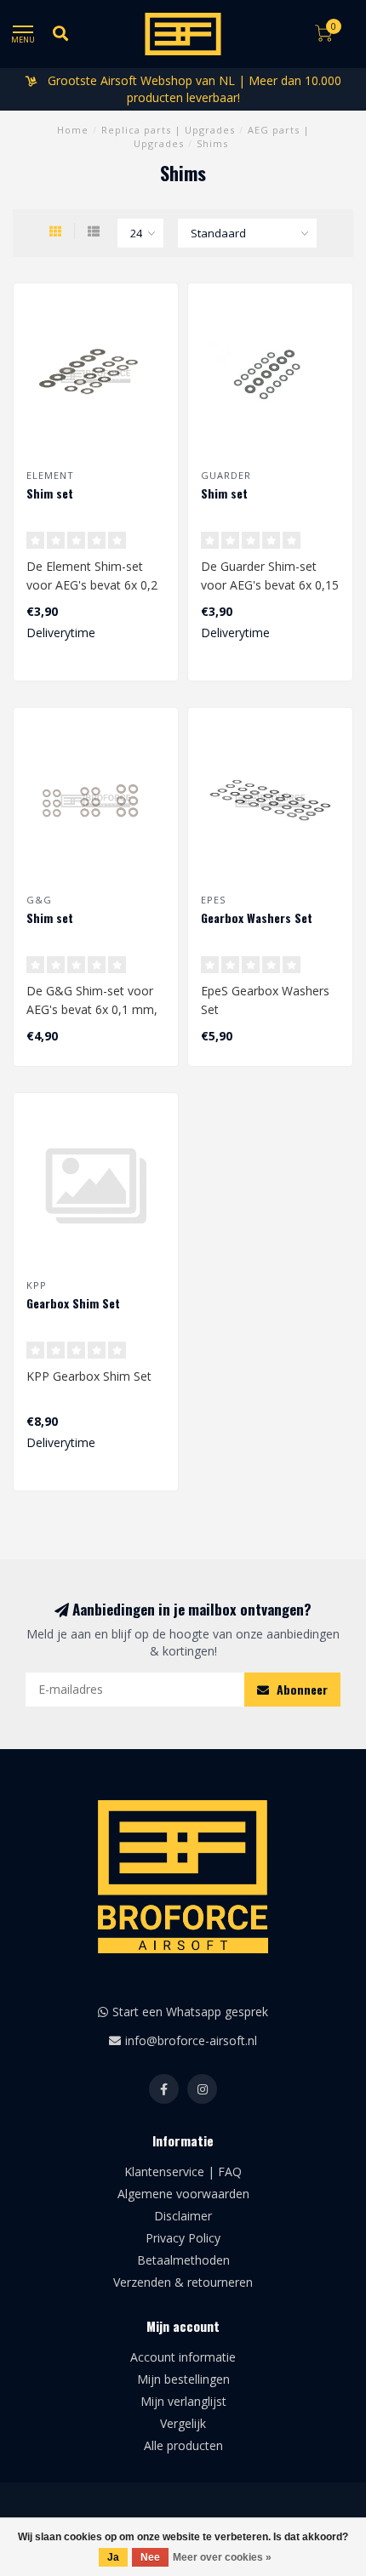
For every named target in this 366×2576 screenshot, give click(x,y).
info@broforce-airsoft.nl (191, 2040)
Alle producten (183, 2445)
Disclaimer (183, 2216)
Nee (150, 2557)
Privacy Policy (183, 2238)
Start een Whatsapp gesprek (190, 2012)
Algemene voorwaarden (183, 2194)
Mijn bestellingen (183, 2379)
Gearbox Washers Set (257, 918)
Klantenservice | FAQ (183, 2171)
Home (73, 130)
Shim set (50, 493)
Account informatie (183, 2357)
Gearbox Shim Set (73, 1303)
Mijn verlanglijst (183, 2401)
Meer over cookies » (222, 2557)
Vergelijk (183, 2423)
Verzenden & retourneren (183, 2282)
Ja (113, 2557)
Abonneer (300, 1689)
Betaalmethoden (183, 2260)
